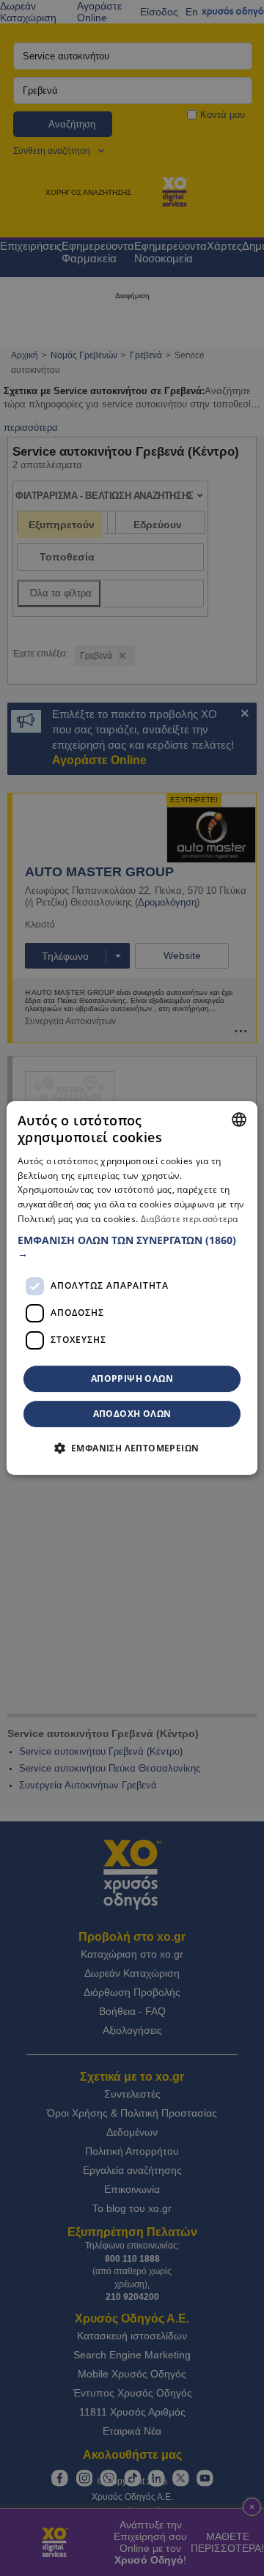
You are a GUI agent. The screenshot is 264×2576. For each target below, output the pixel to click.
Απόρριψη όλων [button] (132, 1378)
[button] (132, 1247)
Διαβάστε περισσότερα (190, 1219)
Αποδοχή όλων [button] (132, 1414)
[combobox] (239, 1119)
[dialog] (132, 1288)
